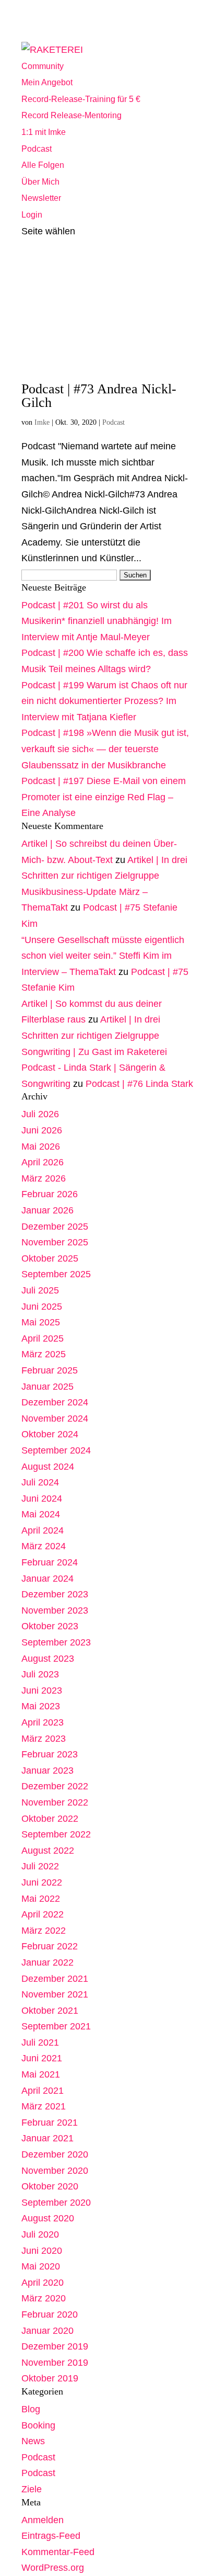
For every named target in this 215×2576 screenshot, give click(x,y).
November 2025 (55, 1242)
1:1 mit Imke (44, 132)
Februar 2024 (50, 1562)
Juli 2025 (40, 1290)
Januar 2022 (47, 1962)
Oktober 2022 (50, 1819)
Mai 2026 (41, 1147)
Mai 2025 (41, 1322)
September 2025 (56, 1274)
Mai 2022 (41, 1899)
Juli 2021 (40, 2042)
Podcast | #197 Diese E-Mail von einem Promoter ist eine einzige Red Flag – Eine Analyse (104, 797)
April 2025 (43, 1338)
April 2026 (43, 1162)
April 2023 (43, 1722)
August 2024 (48, 1467)
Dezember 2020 (55, 2154)
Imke (42, 422)
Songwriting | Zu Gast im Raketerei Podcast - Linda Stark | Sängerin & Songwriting (94, 1068)
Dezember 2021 (55, 1979)
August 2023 (48, 1659)
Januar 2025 (47, 1387)
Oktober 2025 (50, 1258)
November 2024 (55, 1418)
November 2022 (55, 1802)
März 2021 (44, 2106)
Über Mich (40, 182)
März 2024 (44, 1546)
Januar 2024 (47, 1579)
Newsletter (41, 198)
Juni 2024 (42, 1499)
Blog (31, 2409)
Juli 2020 (40, 2234)
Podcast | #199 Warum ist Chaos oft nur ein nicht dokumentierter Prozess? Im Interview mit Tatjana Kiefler (104, 701)
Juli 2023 (40, 1674)
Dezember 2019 (55, 2346)
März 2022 (44, 1931)
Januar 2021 (47, 2138)
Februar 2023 (50, 1754)
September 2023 (56, 1642)
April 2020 (43, 2283)
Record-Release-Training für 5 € (81, 99)
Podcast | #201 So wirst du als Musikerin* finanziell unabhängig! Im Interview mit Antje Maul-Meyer (97, 621)
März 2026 (44, 1178)
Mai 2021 (41, 2074)
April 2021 (43, 2091)
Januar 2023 (47, 1771)
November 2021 (55, 1994)
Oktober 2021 (50, 2011)
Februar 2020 (50, 2314)
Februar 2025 (50, 1370)
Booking (38, 2425)
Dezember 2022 (55, 1786)
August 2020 (48, 2218)
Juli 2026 (40, 1114)
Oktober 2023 (50, 1626)
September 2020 (56, 2203)
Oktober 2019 (50, 2378)
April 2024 (43, 1530)
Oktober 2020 (50, 2186)
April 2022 (43, 1914)
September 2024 (56, 1450)
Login (32, 215)
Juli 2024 (40, 1482)
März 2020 (44, 2298)
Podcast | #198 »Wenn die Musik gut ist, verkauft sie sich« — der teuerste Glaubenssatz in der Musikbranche (105, 749)
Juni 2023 (42, 1690)
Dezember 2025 (55, 1227)
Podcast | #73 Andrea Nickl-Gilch (99, 396)
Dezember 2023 (55, 1594)
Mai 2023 (41, 1706)
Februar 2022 (50, 1946)
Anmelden (43, 2520)
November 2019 (55, 2363)
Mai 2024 (41, 1514)
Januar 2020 (47, 2331)
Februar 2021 (50, 2123)
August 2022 (48, 1851)
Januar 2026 (47, 1210)
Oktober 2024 (50, 1434)
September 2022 (56, 1834)
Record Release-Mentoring (71, 115)
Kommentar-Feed (58, 2552)
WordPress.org (53, 2568)
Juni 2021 (42, 2058)
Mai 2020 (41, 2266)
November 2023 (55, 1610)
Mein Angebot (47, 82)
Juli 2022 (40, 1866)
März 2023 (44, 1739)
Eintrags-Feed (51, 2536)
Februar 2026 (50, 1194)
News (33, 2441)
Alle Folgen (43, 165)
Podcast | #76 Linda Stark (139, 1084)
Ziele (32, 2489)
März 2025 (44, 1354)
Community (43, 66)
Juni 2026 (42, 1130)
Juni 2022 (42, 1882)
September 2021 (56, 2026)
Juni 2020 (42, 2251)
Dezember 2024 (55, 1402)
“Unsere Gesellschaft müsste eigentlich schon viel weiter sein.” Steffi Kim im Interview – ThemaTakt (103, 956)
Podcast (37, 149)
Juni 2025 (42, 1307)
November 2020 (55, 2171)
